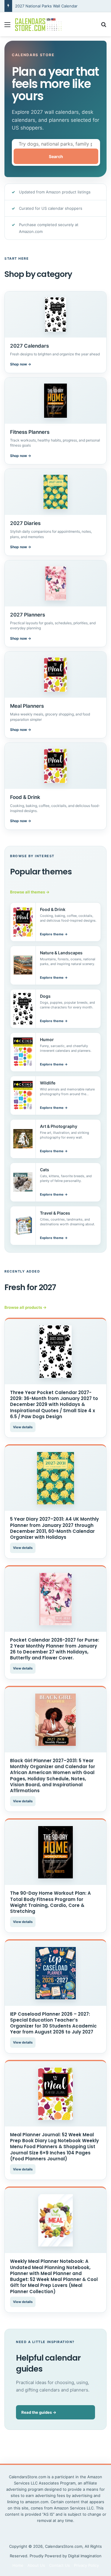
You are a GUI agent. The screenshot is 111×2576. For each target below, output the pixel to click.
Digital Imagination (85, 2556)
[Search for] (104, 27)
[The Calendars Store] (38, 24)
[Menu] (7, 27)
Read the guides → (39, 2412)
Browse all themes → (30, 892)
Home (18, 2565)
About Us (36, 2565)
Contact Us (59, 2565)
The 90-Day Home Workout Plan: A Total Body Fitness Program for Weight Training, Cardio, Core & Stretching (50, 1902)
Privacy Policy (86, 2565)
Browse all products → (25, 1307)
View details (23, 1427)
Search (56, 156)
